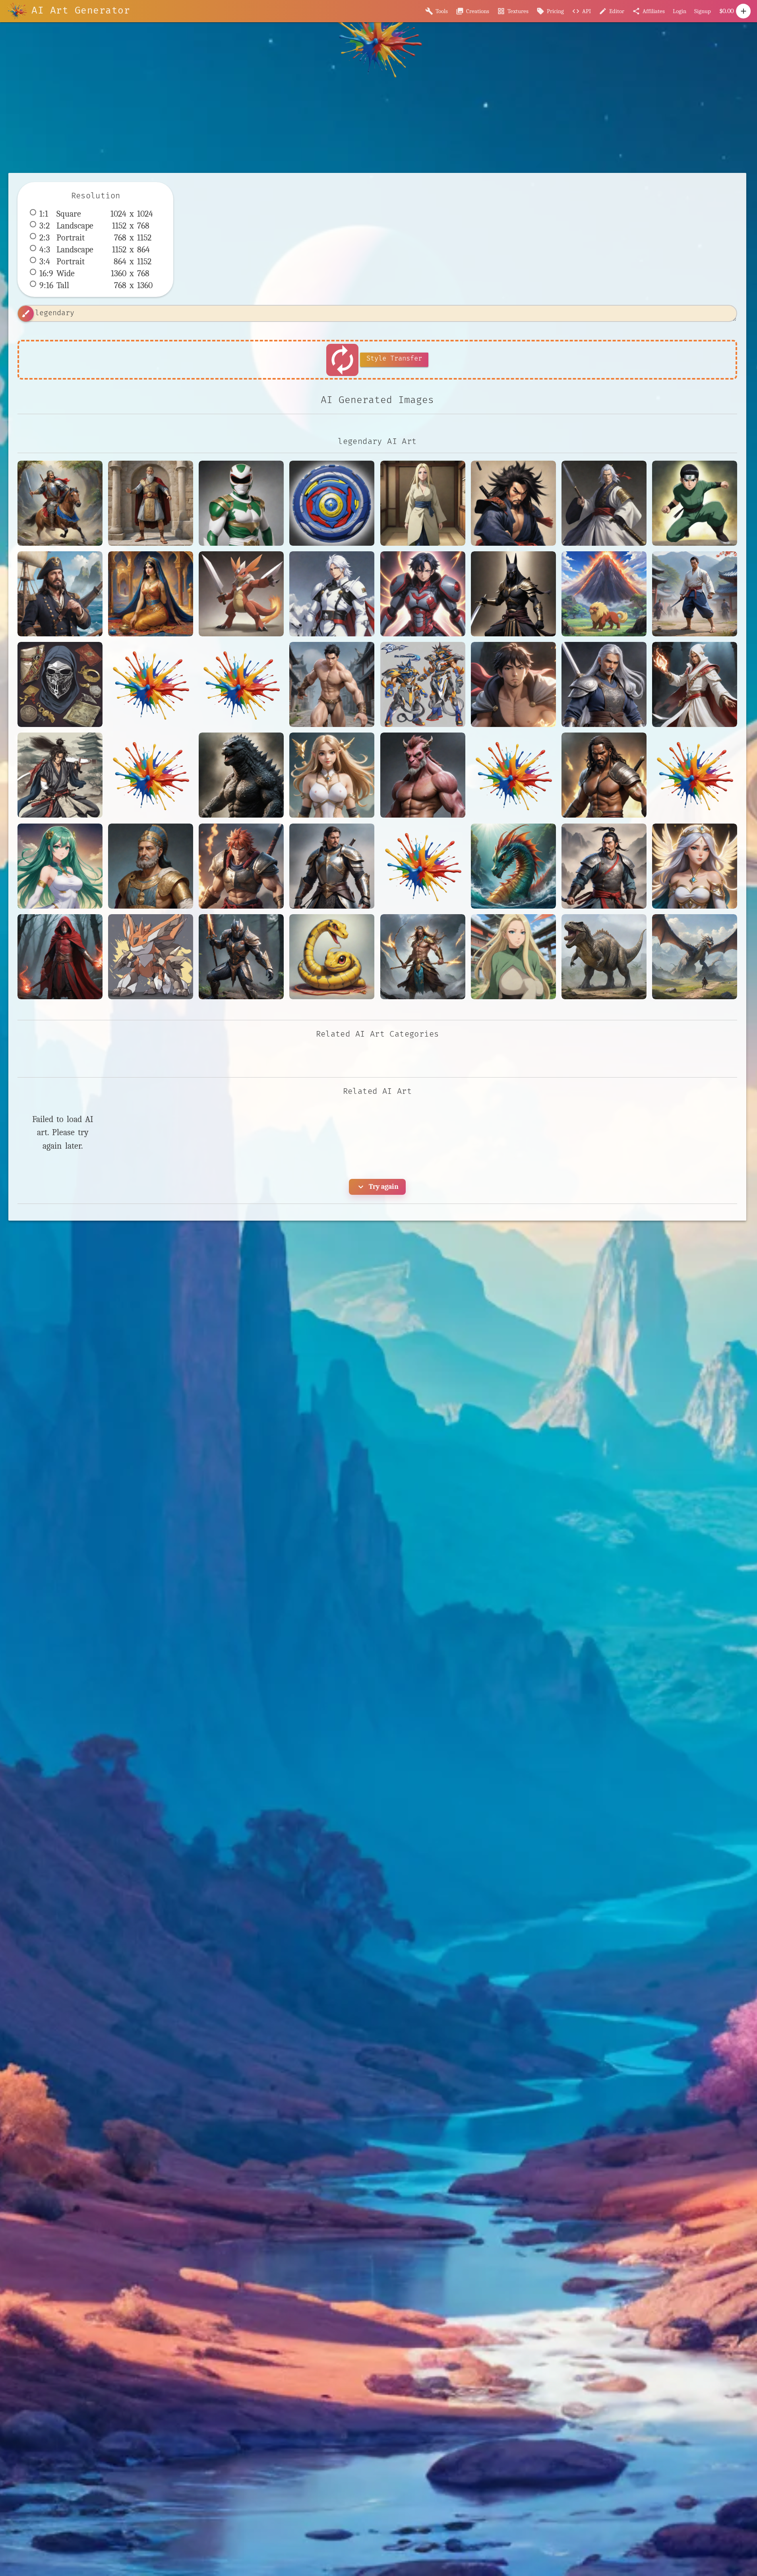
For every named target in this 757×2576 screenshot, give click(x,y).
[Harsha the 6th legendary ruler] (604, 684)
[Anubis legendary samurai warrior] (513, 594)
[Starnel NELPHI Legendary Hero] (60, 957)
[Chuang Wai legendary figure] (332, 684)
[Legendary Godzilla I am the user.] (241, 775)
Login (680, 11)
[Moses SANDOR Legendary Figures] (604, 775)
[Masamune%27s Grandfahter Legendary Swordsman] (513, 775)
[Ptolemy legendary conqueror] (151, 866)
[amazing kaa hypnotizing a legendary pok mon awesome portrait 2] (332, 957)
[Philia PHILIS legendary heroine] (60, 866)
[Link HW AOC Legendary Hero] (332, 775)
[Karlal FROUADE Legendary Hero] (695, 684)
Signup (703, 11)
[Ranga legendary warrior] (241, 866)
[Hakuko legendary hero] (513, 684)
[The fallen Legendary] (241, 957)
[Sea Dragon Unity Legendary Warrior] (513, 866)
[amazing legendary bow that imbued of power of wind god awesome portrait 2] (423, 957)
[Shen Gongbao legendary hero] (604, 866)
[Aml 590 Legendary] (423, 594)
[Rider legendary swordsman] (332, 866)
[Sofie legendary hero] (695, 866)
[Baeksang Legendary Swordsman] (695, 594)
